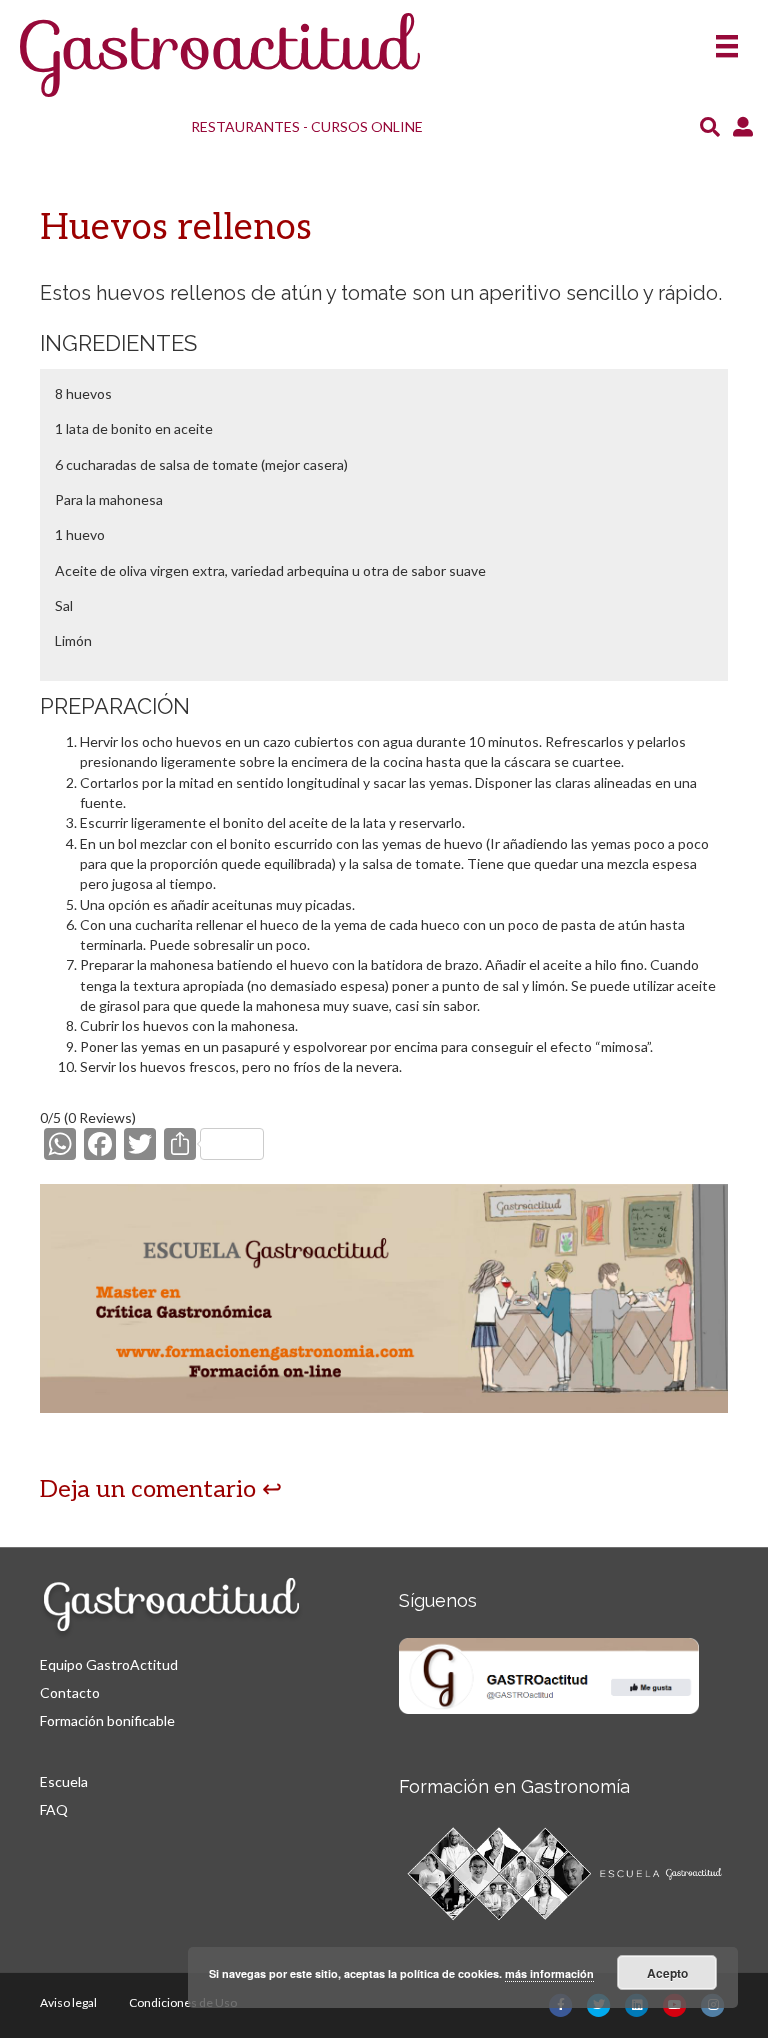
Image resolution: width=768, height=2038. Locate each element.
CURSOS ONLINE (367, 126)
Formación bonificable (107, 1720)
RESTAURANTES (245, 126)
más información (549, 1973)
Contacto (70, 1692)
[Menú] (727, 39)
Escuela (64, 1781)
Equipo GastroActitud (109, 1664)
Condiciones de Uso (183, 2002)
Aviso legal (68, 2002)
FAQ (54, 1809)
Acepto (667, 1973)
